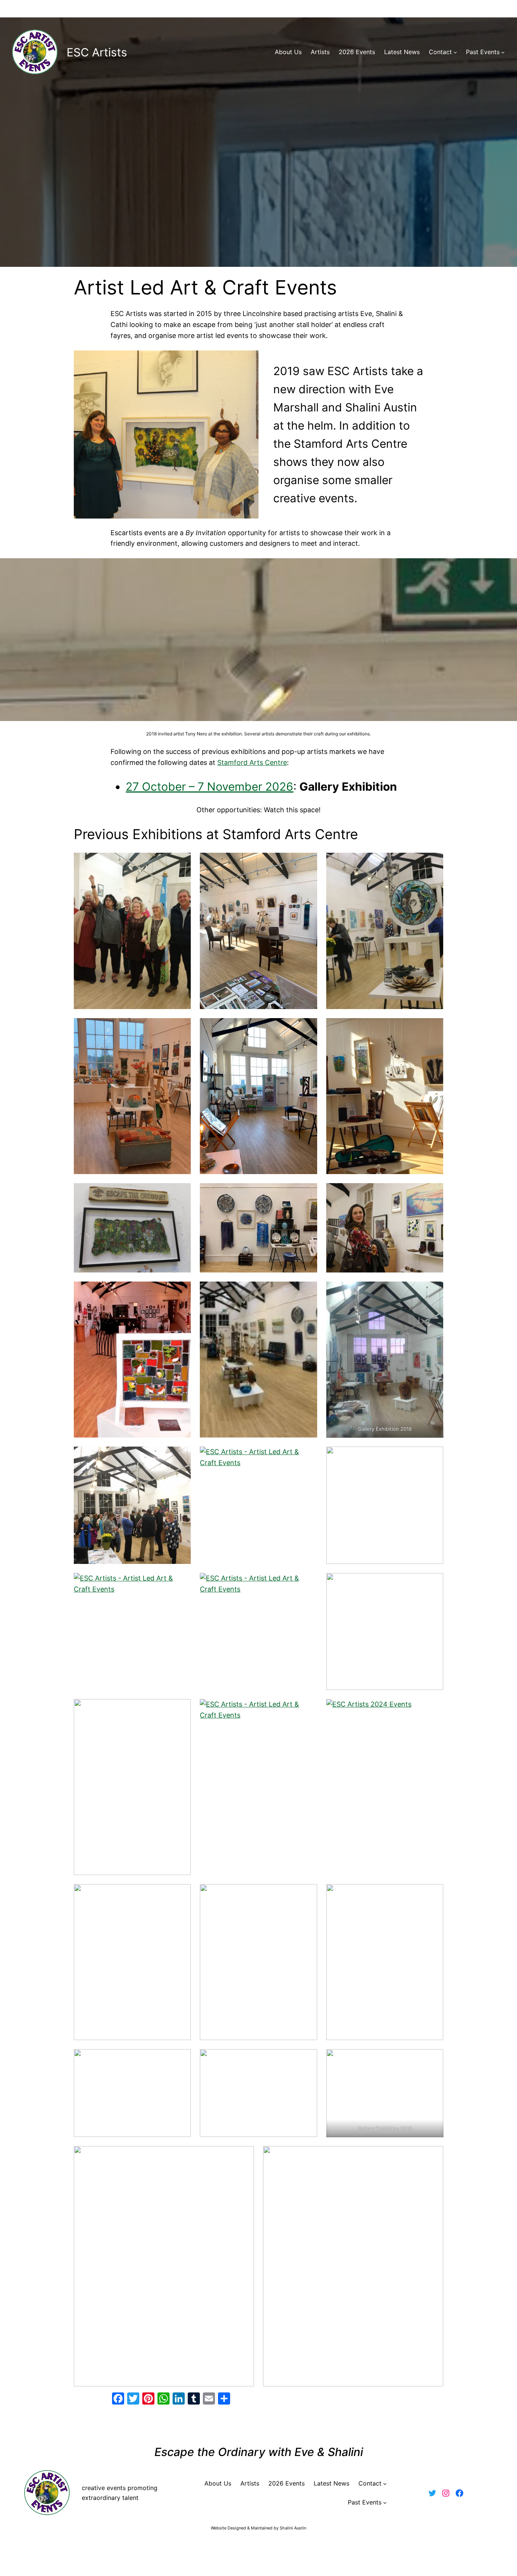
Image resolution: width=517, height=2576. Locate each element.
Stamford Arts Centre (252, 762)
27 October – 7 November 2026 (209, 787)
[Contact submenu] (455, 52)
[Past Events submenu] (503, 52)
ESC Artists (97, 52)
